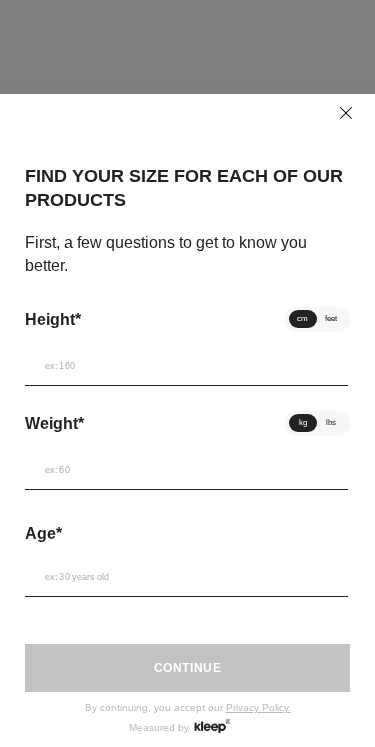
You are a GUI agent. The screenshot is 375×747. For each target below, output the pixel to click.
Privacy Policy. (258, 707)
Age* (43, 533)
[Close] (346, 113)
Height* (53, 319)
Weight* (54, 423)
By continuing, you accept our (188, 707)
